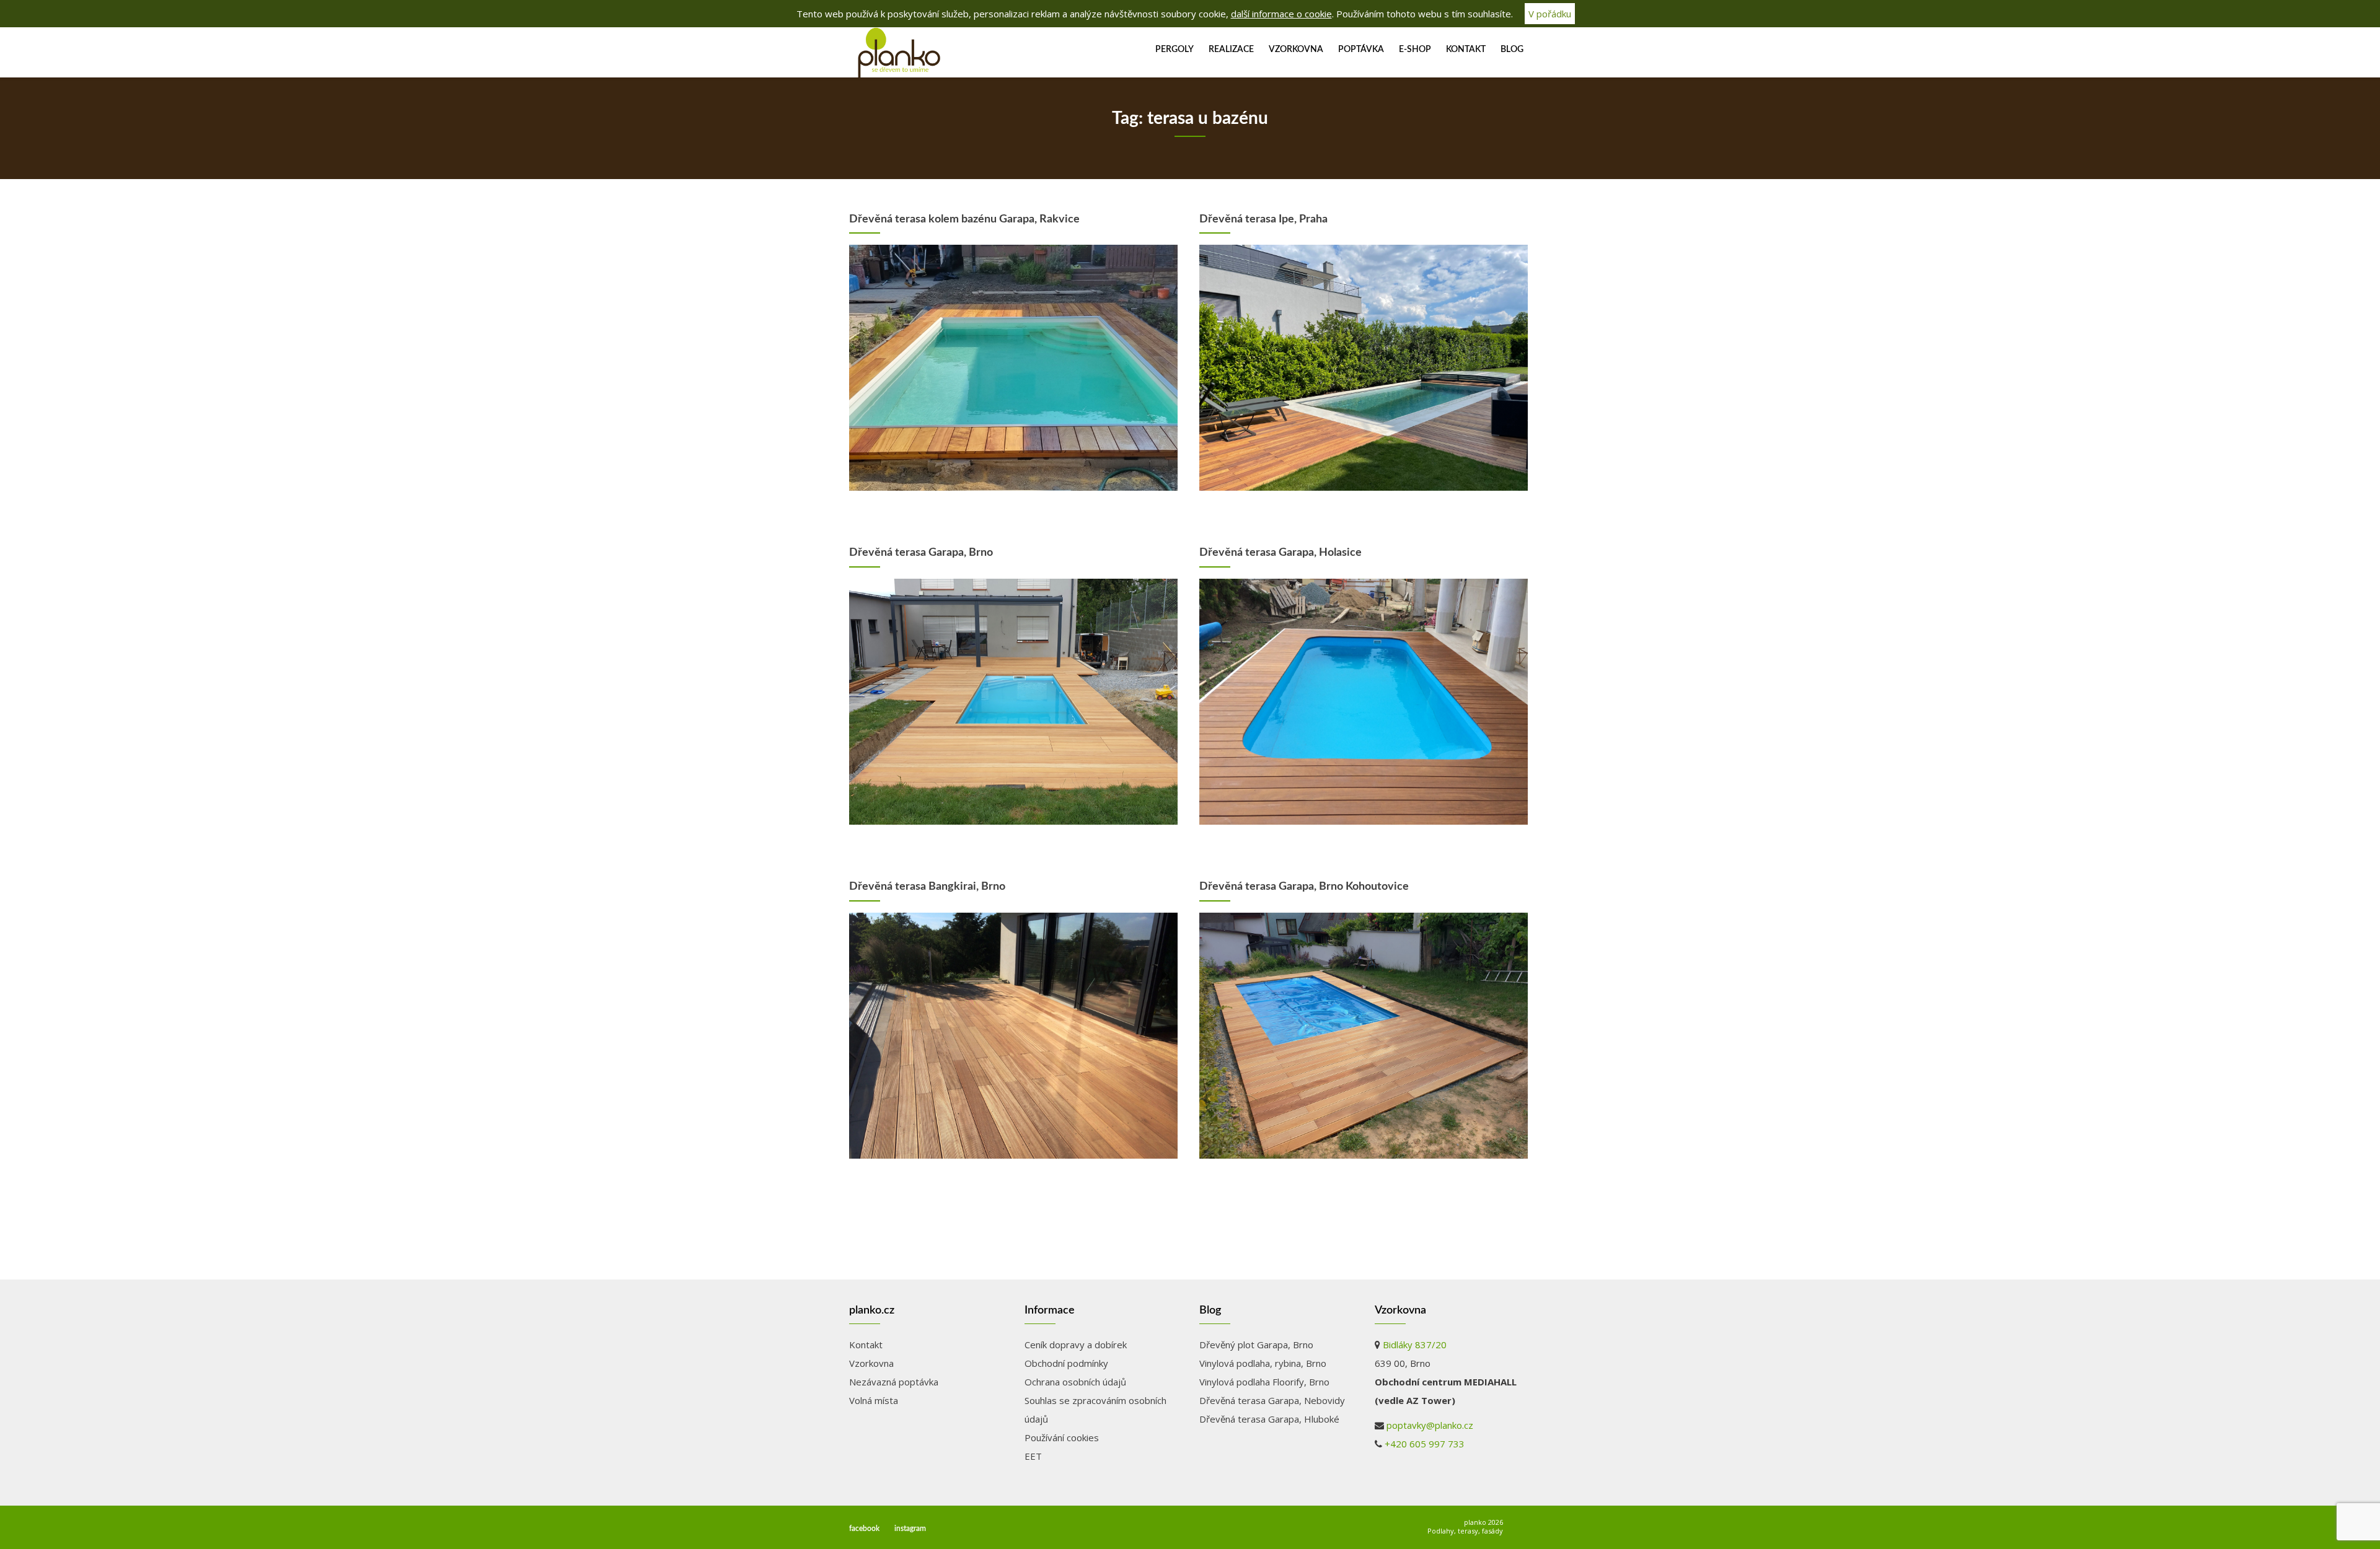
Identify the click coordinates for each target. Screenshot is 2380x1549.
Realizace (1231, 50)
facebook (864, 1529)
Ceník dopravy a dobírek (1076, 1345)
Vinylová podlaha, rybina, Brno (1263, 1363)
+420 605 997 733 (1425, 1444)
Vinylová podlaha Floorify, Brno (1264, 1382)
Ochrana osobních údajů (1075, 1382)
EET (1033, 1456)
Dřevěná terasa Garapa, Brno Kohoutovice (1304, 887)
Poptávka (1361, 50)
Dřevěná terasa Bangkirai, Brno (927, 887)
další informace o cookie (1281, 14)
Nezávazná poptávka (894, 1382)
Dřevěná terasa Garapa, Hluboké (1269, 1419)
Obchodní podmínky (1066, 1363)
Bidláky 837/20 (1415, 1345)
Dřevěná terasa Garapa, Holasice (1280, 553)
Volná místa (874, 1400)
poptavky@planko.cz (1430, 1425)
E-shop (1415, 50)
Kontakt (1466, 50)
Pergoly (1175, 50)
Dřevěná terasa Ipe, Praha (1263, 219)
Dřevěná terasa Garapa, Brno (921, 553)
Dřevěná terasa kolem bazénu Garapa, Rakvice (964, 219)
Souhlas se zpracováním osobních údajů (1095, 1410)
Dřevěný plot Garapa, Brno (1256, 1345)
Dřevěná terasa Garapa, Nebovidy (1272, 1400)
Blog (1512, 50)
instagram (910, 1529)
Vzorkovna (1296, 50)
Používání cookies (1062, 1437)
